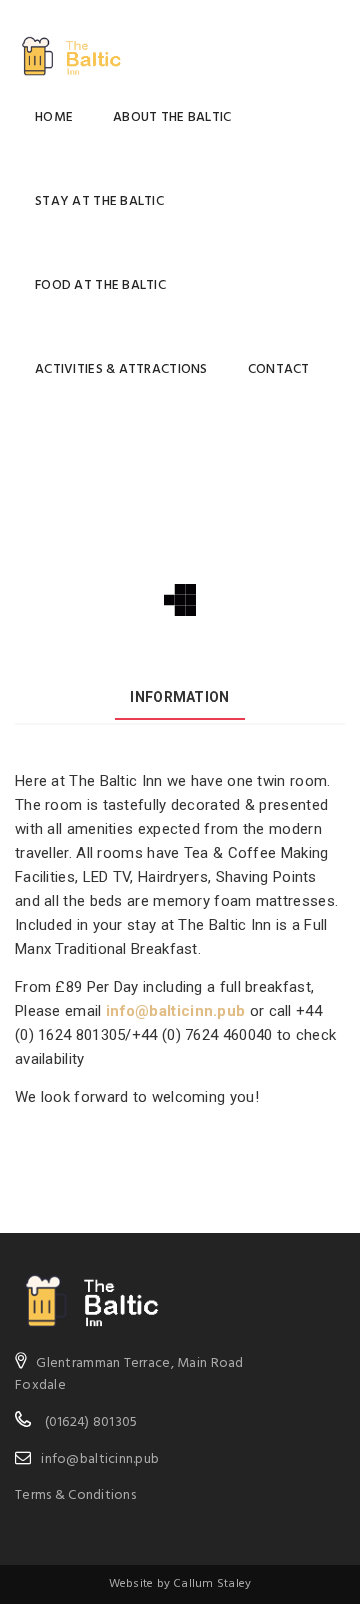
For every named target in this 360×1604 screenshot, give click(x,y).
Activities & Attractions (121, 369)
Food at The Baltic (100, 285)
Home (54, 117)
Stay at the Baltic (99, 201)
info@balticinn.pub (175, 1011)
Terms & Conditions (75, 1495)
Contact (279, 369)
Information (179, 697)
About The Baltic (172, 117)
